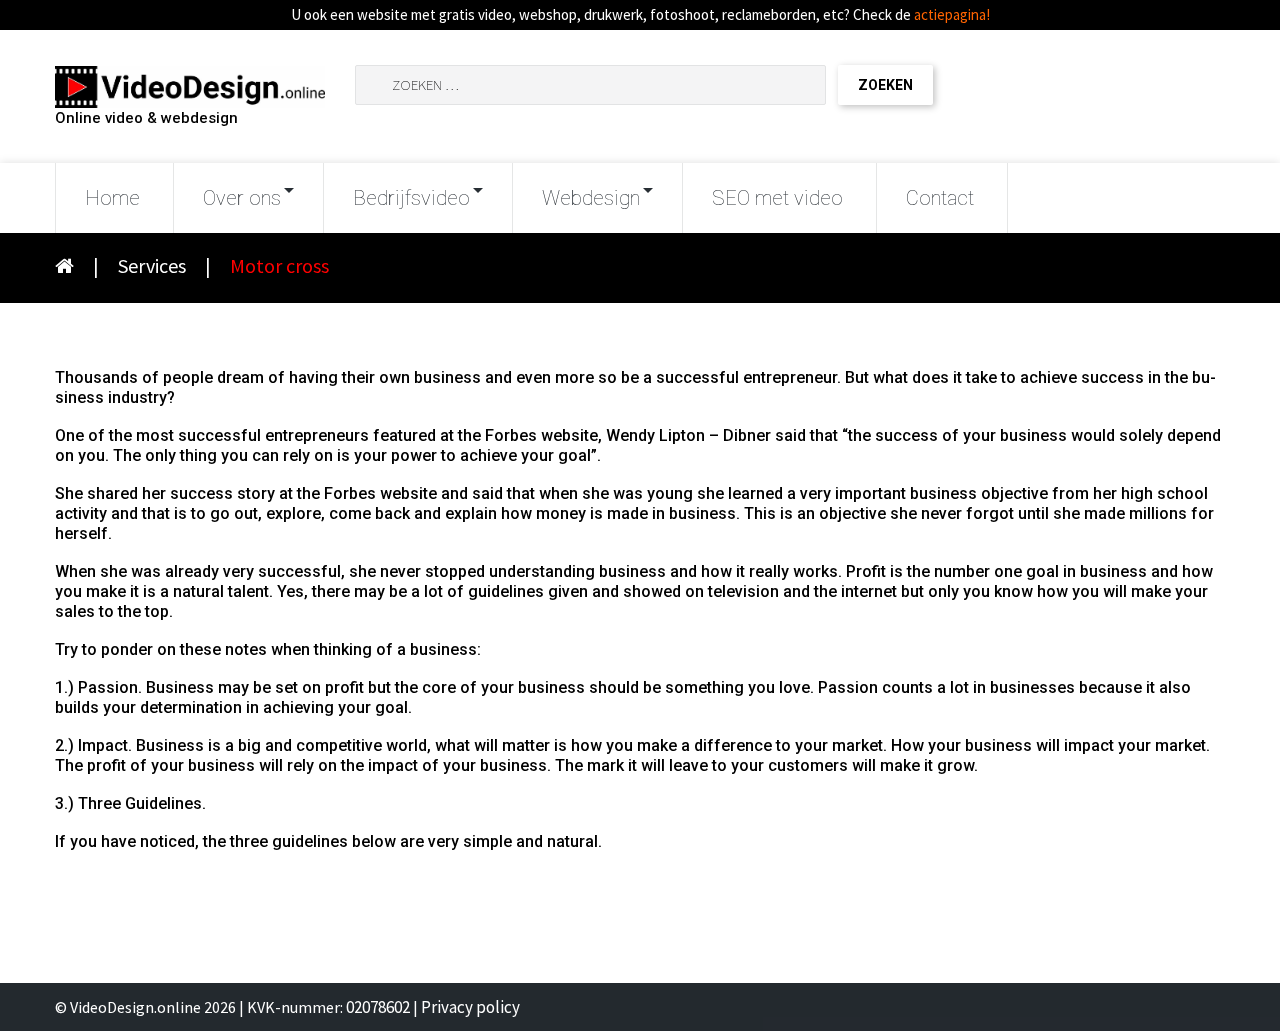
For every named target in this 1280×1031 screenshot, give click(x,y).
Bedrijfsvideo (411, 198)
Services (152, 265)
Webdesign (591, 198)
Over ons (242, 198)
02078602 (378, 1007)
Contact (940, 198)
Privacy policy (470, 1007)
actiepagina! (952, 14)
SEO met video (777, 198)
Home (112, 198)
